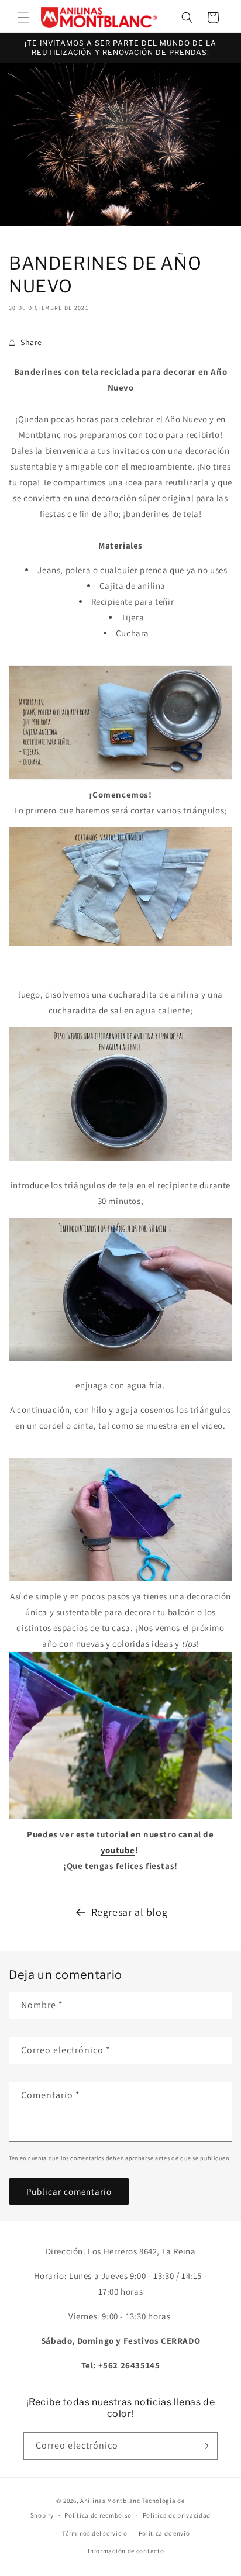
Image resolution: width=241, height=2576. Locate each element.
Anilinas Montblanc (110, 2501)
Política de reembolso (98, 2515)
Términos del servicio (95, 2533)
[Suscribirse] (204, 2446)
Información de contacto (126, 2551)
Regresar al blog (130, 1912)
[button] (23, 18)
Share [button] (31, 342)
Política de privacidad (177, 2515)
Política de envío (164, 2533)
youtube (118, 1850)
